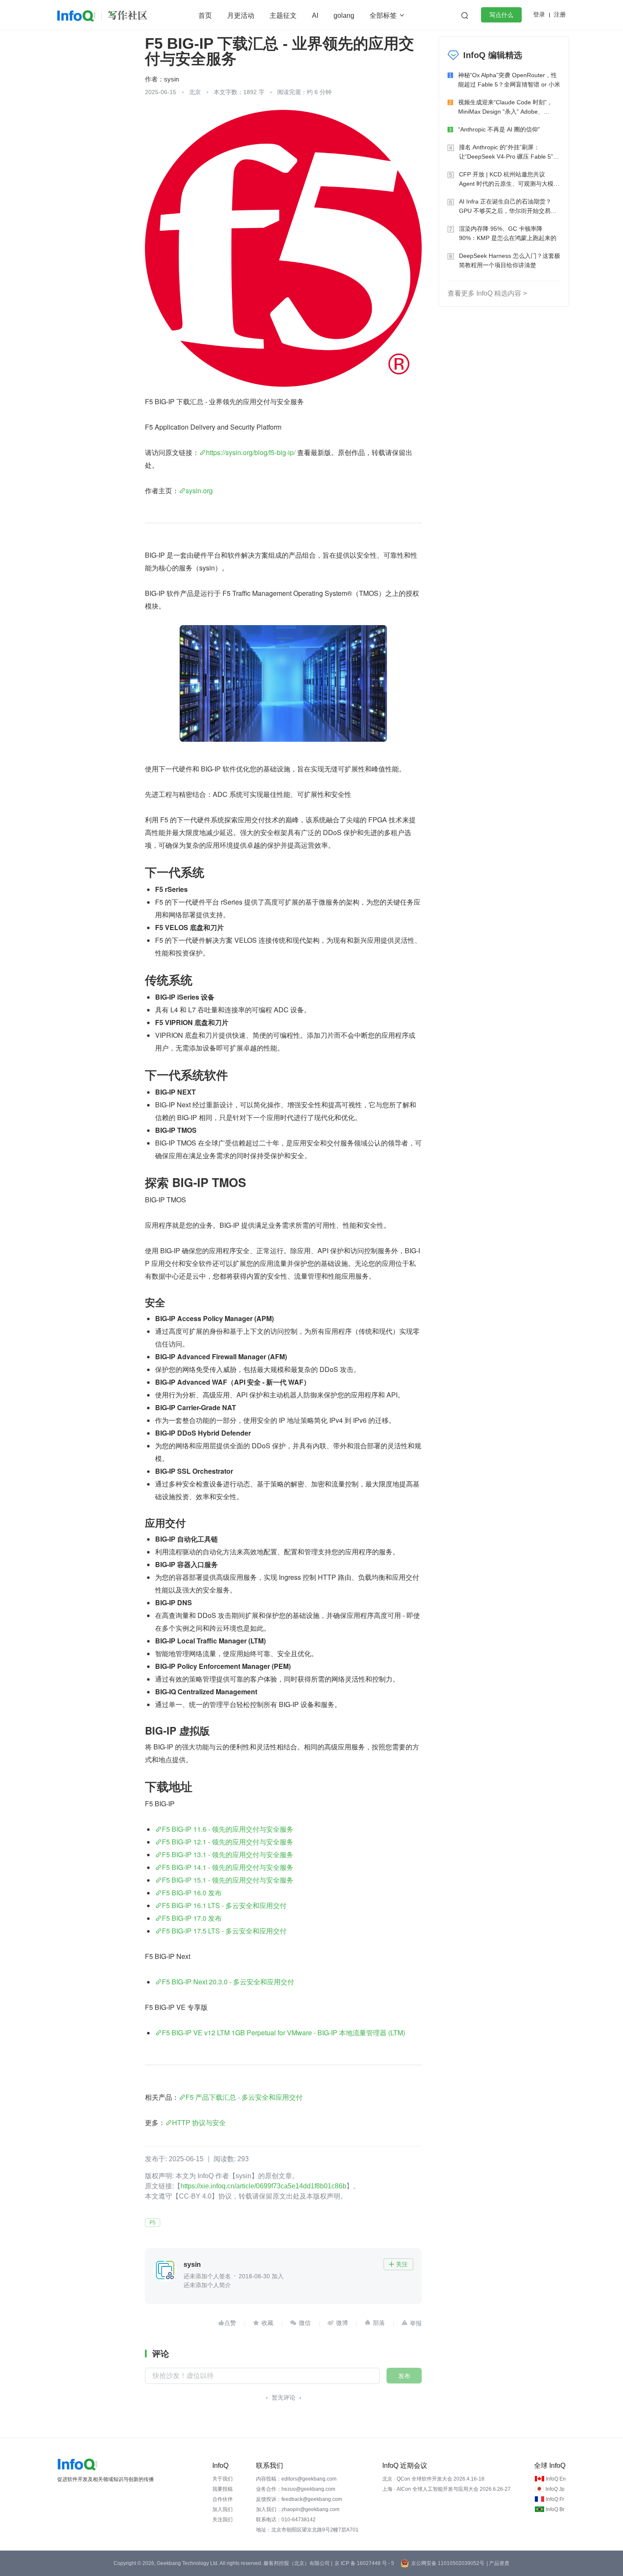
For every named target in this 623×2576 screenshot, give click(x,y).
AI (315, 15)
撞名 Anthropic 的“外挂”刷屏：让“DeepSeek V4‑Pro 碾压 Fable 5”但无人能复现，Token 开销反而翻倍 (509, 152)
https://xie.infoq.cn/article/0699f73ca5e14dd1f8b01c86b (263, 2186)
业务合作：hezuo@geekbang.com (296, 2489)
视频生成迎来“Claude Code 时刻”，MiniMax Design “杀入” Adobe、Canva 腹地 (505, 108)
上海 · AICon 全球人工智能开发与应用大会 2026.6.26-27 (446, 2489)
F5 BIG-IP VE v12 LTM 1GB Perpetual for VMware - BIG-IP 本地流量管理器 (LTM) (284, 2033)
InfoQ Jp (555, 2489)
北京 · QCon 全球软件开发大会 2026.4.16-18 (433, 2479)
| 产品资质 (498, 2563)
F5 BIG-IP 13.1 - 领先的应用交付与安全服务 (228, 1854)
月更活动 (241, 15)
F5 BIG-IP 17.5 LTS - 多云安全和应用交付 (224, 1931)
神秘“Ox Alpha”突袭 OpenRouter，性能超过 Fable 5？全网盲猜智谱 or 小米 (509, 80)
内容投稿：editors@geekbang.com (296, 2479)
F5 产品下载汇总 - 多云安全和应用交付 (244, 2097)
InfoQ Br (555, 2509)
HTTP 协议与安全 (199, 2122)
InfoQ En (556, 2479)
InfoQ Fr (555, 2499)
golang (344, 15)
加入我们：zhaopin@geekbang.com (298, 2509)
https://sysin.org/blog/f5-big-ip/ (251, 452)
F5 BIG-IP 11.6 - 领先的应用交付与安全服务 (228, 1829)
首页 (205, 15)
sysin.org (199, 490)
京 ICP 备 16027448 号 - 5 (364, 2563)
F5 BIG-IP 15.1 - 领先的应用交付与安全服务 (228, 1880)
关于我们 (222, 2479)
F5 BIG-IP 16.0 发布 (192, 1893)
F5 (153, 2223)
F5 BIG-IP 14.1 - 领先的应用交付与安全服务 (228, 1867)
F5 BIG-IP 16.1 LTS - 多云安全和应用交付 (224, 1905)
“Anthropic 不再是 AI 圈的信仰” (499, 129)
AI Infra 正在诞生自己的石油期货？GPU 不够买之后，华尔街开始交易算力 (508, 207)
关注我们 (222, 2520)
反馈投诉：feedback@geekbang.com (299, 2499)
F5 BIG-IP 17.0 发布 (192, 1918)
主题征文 (283, 15)
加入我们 (222, 2509)
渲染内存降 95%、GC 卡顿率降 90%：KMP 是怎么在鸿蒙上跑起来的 (508, 233)
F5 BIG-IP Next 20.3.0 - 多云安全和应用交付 (228, 1982)
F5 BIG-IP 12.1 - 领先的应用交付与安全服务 (228, 1842)
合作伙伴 (222, 2499)
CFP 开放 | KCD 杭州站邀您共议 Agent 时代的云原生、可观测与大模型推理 (509, 180)
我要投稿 (222, 2489)
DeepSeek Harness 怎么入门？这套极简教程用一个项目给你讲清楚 (510, 260)
